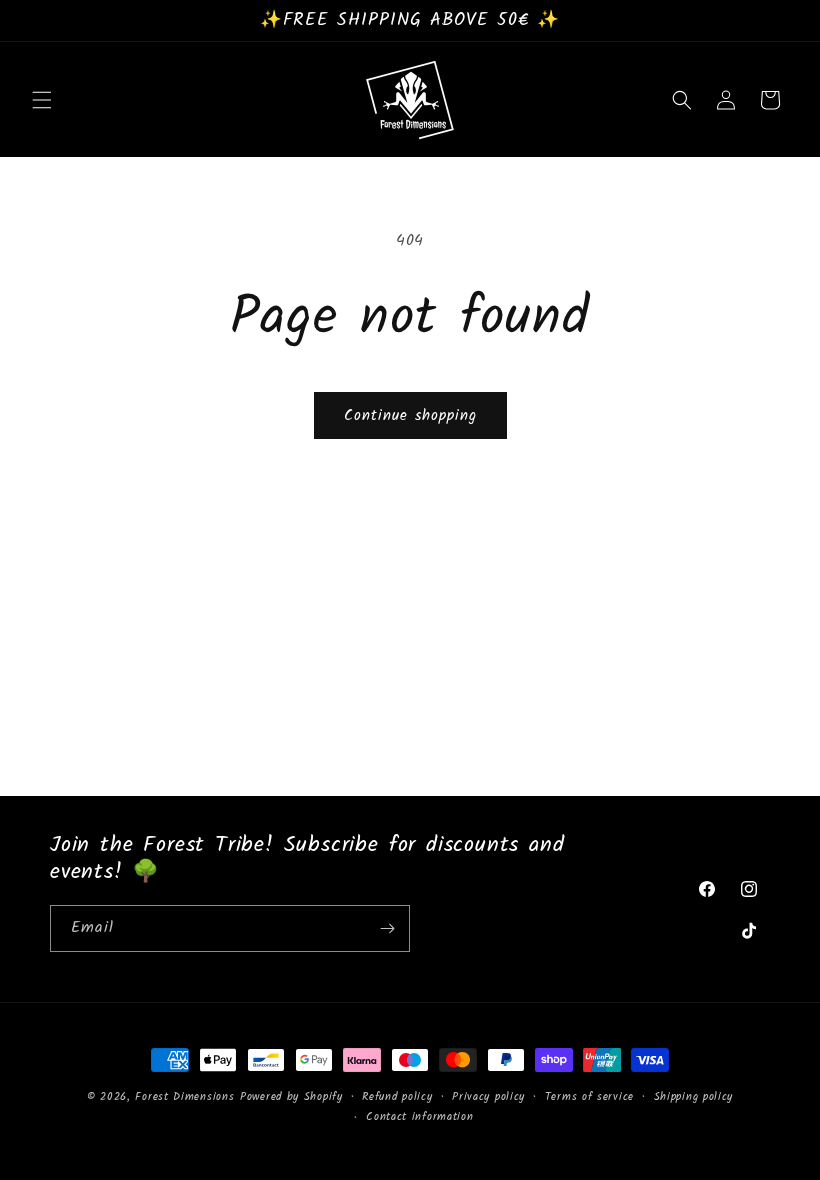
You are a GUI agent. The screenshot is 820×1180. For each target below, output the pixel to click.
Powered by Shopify (291, 1097)
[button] (42, 100)
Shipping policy (694, 1097)
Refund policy (397, 1097)
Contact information (419, 1117)
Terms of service (589, 1097)
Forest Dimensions (184, 1097)
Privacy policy (488, 1097)
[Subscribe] (387, 928)
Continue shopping (410, 416)
